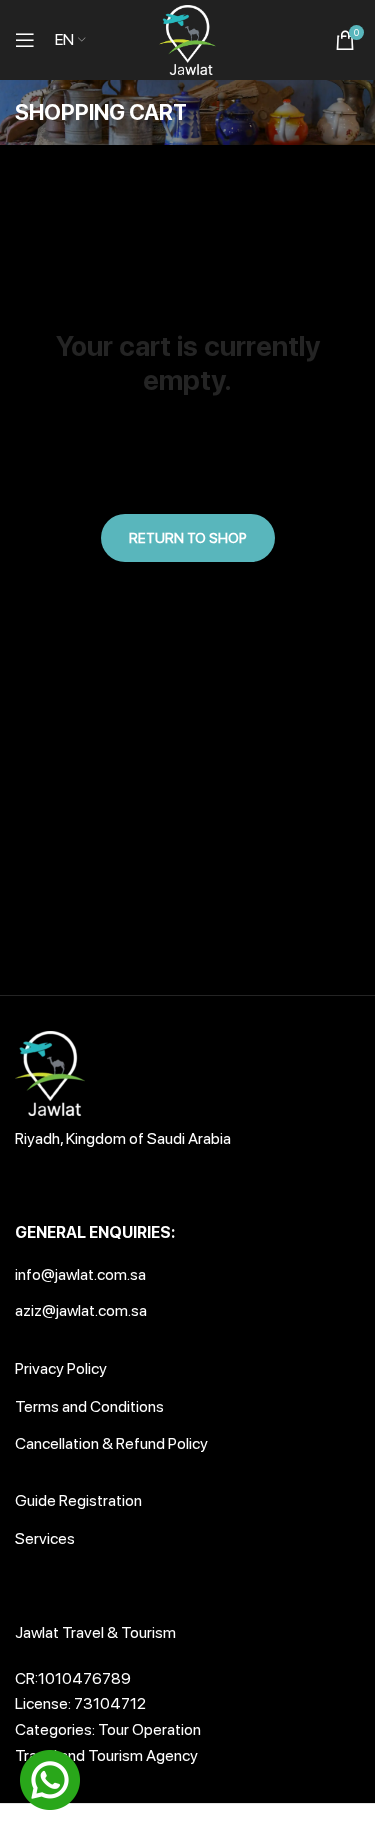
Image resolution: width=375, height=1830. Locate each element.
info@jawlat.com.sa (80, 1274)
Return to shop (188, 538)
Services (45, 1538)
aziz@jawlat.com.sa (81, 1310)
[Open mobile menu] (25, 40)
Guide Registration (78, 1500)
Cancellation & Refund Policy (111, 1443)
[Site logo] (188, 38)
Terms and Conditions (89, 1406)
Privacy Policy (61, 1368)
